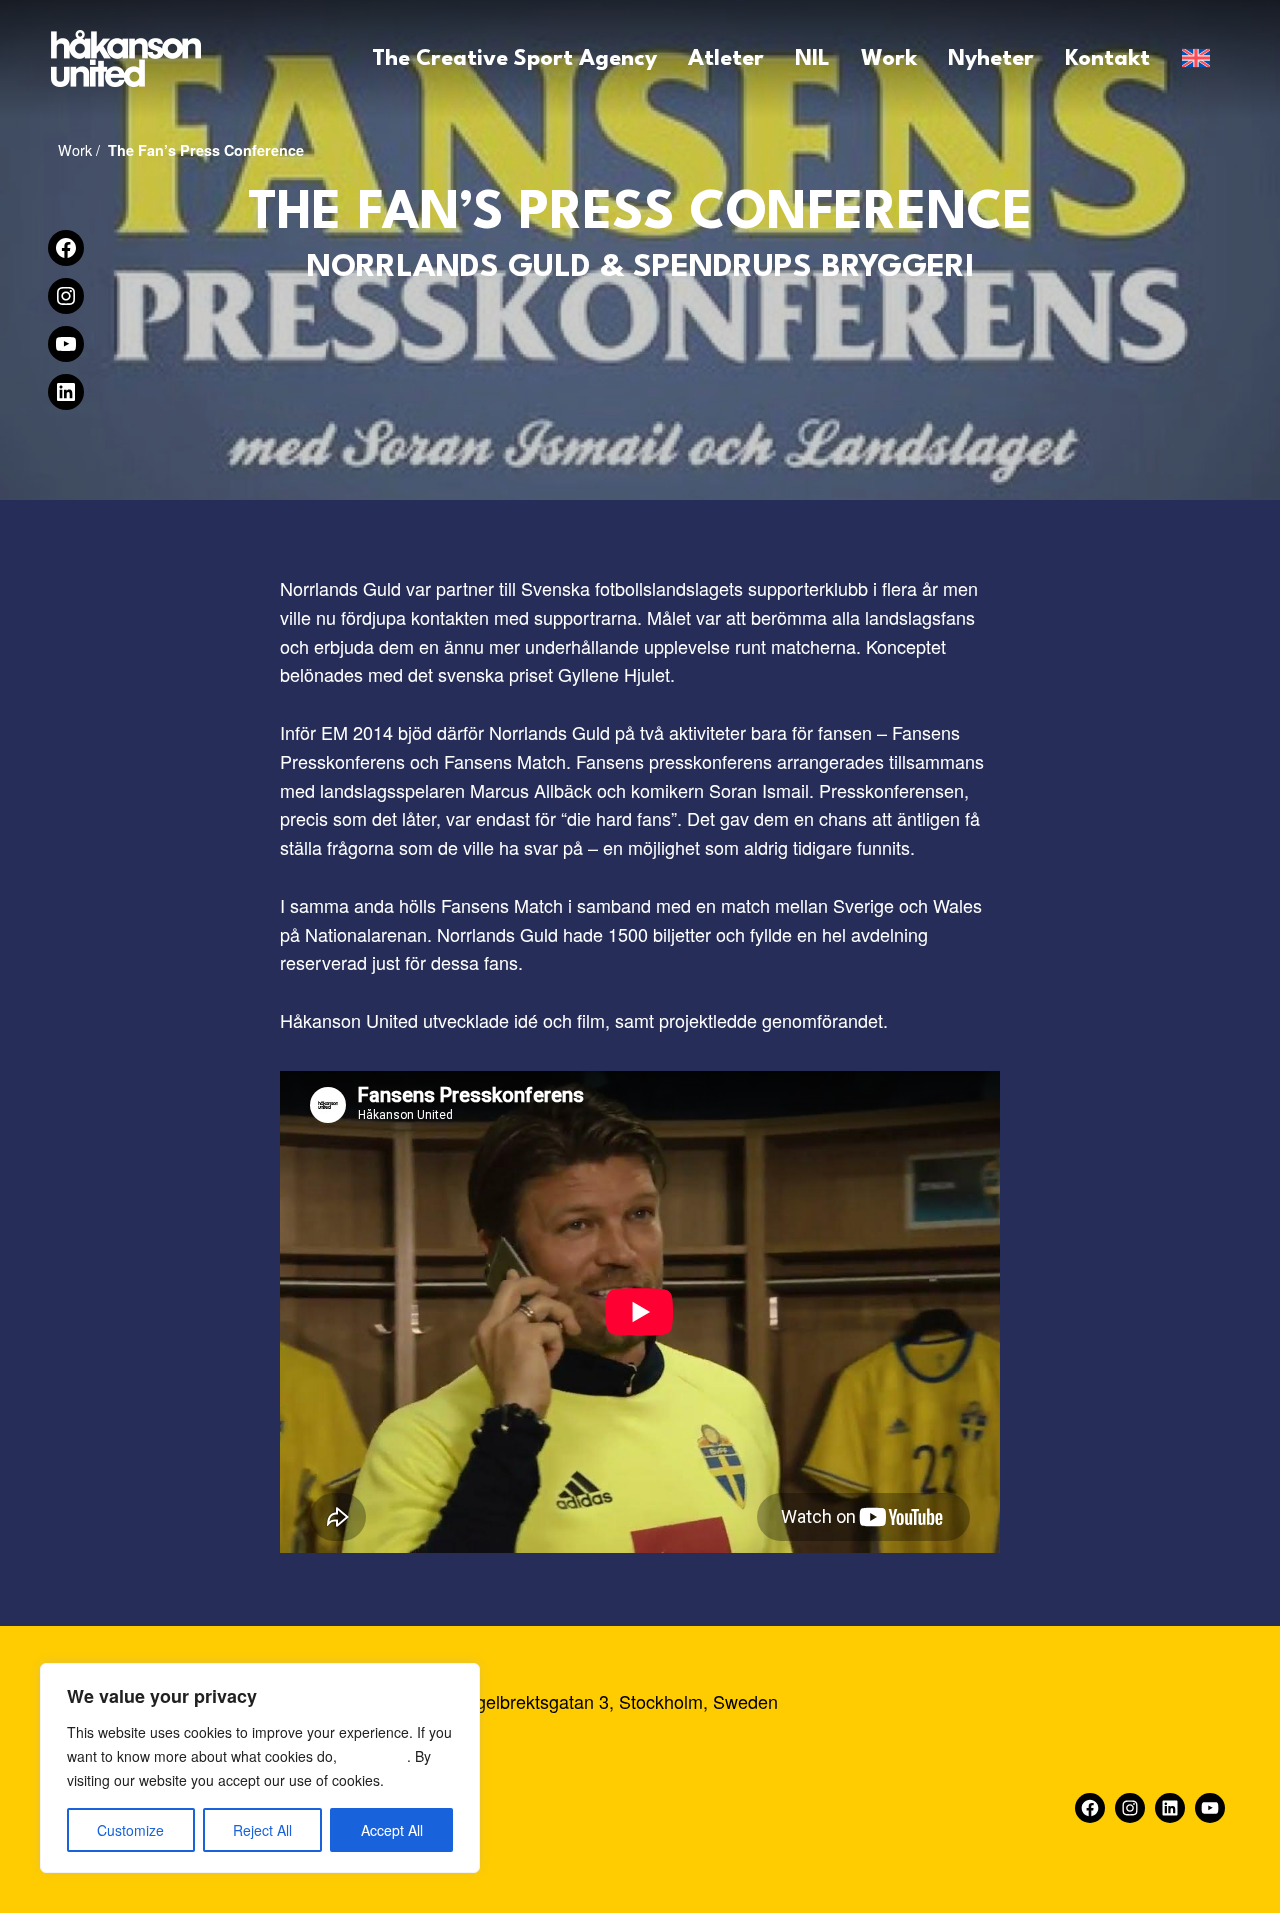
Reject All (262, 1830)
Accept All (392, 1830)
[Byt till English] (1196, 58)
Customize (130, 1830)
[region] (260, 1768)
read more (374, 1756)
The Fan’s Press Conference (206, 150)
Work (75, 149)
